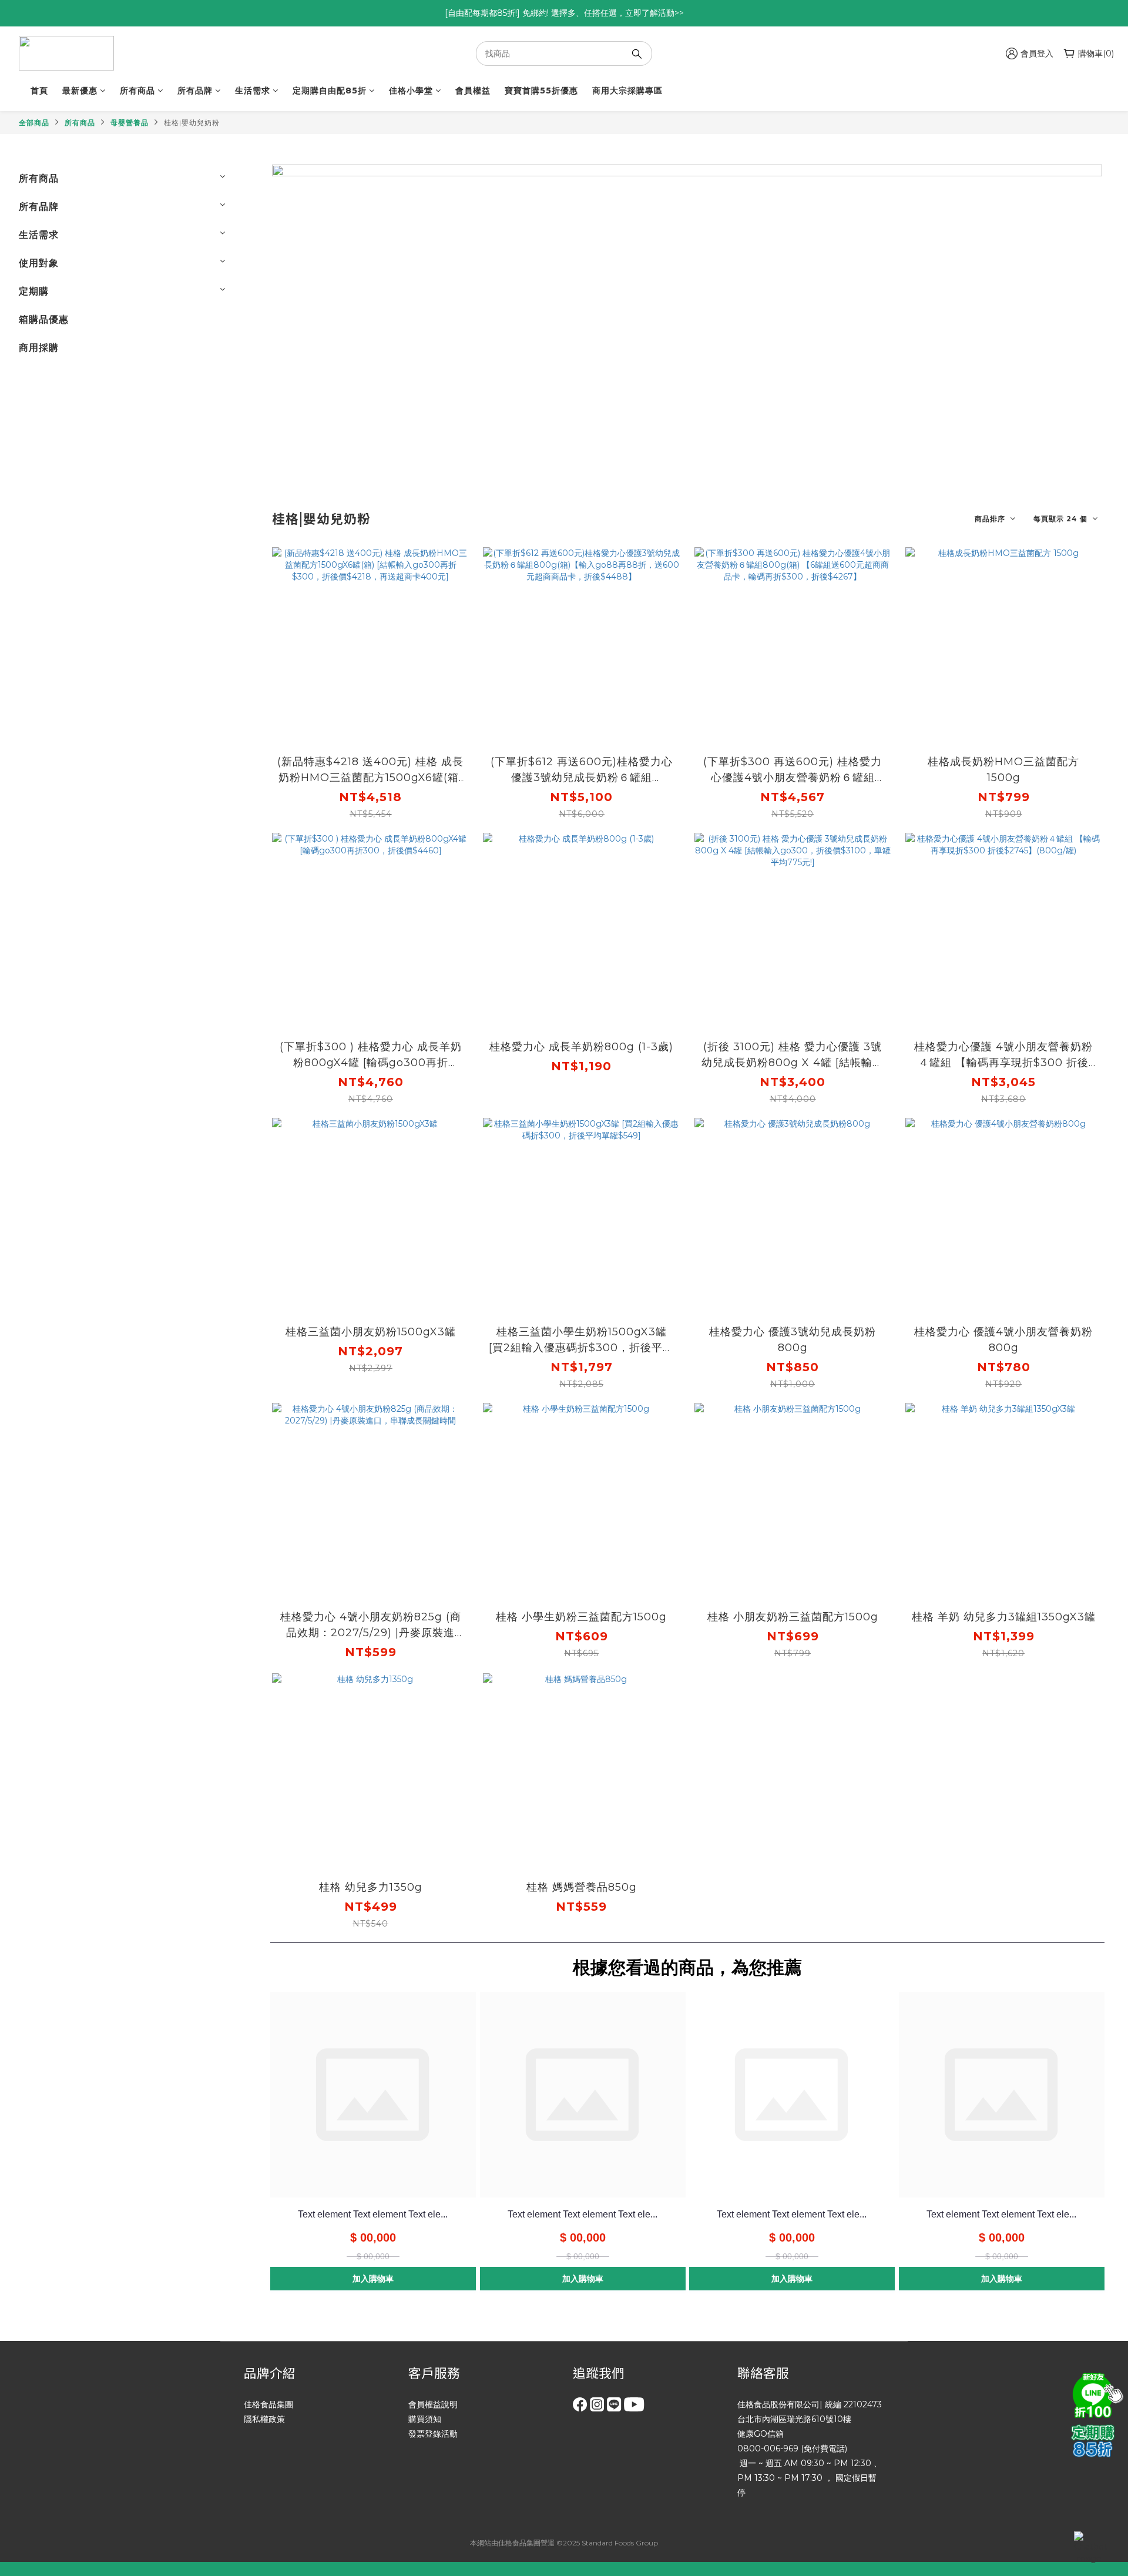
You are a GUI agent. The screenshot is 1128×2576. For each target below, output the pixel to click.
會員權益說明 (433, 2404)
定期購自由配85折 (330, 91)
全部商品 (34, 123)
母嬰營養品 (130, 123)
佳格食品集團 (268, 2404)
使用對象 (39, 263)
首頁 (39, 91)
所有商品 (137, 91)
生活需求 (253, 91)
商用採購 (39, 348)
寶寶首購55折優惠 (541, 91)
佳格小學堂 (411, 91)
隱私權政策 (264, 2419)
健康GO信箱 (761, 2434)
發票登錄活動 (433, 2434)
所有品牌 (195, 91)
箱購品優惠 (44, 319)
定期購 (34, 291)
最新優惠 (80, 91)
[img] (1096, 2394)
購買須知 (425, 2419)
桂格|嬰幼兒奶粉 (192, 123)
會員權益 (473, 91)
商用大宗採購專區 (627, 91)
